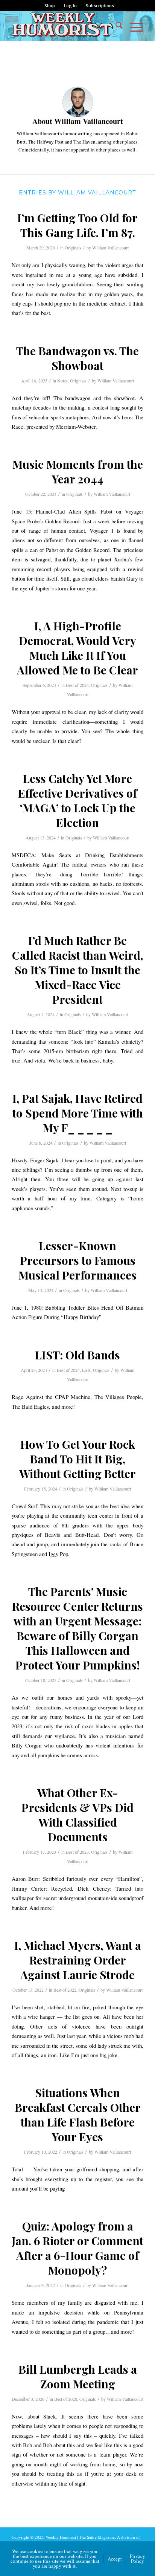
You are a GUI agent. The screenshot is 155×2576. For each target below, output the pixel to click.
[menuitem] (50, 6)
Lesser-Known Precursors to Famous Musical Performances (77, 1260)
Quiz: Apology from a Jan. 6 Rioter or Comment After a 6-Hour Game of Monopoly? (77, 2248)
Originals (73, 248)
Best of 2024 (77, 685)
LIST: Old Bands (77, 1355)
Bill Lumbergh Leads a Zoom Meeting (78, 2376)
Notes (62, 381)
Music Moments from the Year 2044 (78, 472)
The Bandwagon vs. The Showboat (77, 358)
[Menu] (133, 26)
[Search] (115, 26)
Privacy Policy (138, 2558)
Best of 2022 (65, 1990)
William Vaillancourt (110, 248)
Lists (86, 1370)
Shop (50, 5)
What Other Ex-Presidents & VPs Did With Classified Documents (77, 1815)
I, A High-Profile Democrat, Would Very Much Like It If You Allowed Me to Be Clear (77, 648)
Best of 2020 (66, 2399)
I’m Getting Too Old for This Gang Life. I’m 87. (77, 225)
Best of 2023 (77, 1852)
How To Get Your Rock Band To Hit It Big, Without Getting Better (77, 1459)
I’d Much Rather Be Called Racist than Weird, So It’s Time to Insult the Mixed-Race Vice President (77, 970)
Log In (70, 5)
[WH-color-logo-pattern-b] (64, 26)
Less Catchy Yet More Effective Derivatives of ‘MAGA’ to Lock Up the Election (77, 800)
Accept (115, 2559)
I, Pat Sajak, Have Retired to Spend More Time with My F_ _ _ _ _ (78, 1113)
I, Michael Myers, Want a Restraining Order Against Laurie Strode (78, 1960)
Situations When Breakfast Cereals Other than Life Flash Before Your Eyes (78, 2115)
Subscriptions (100, 5)
